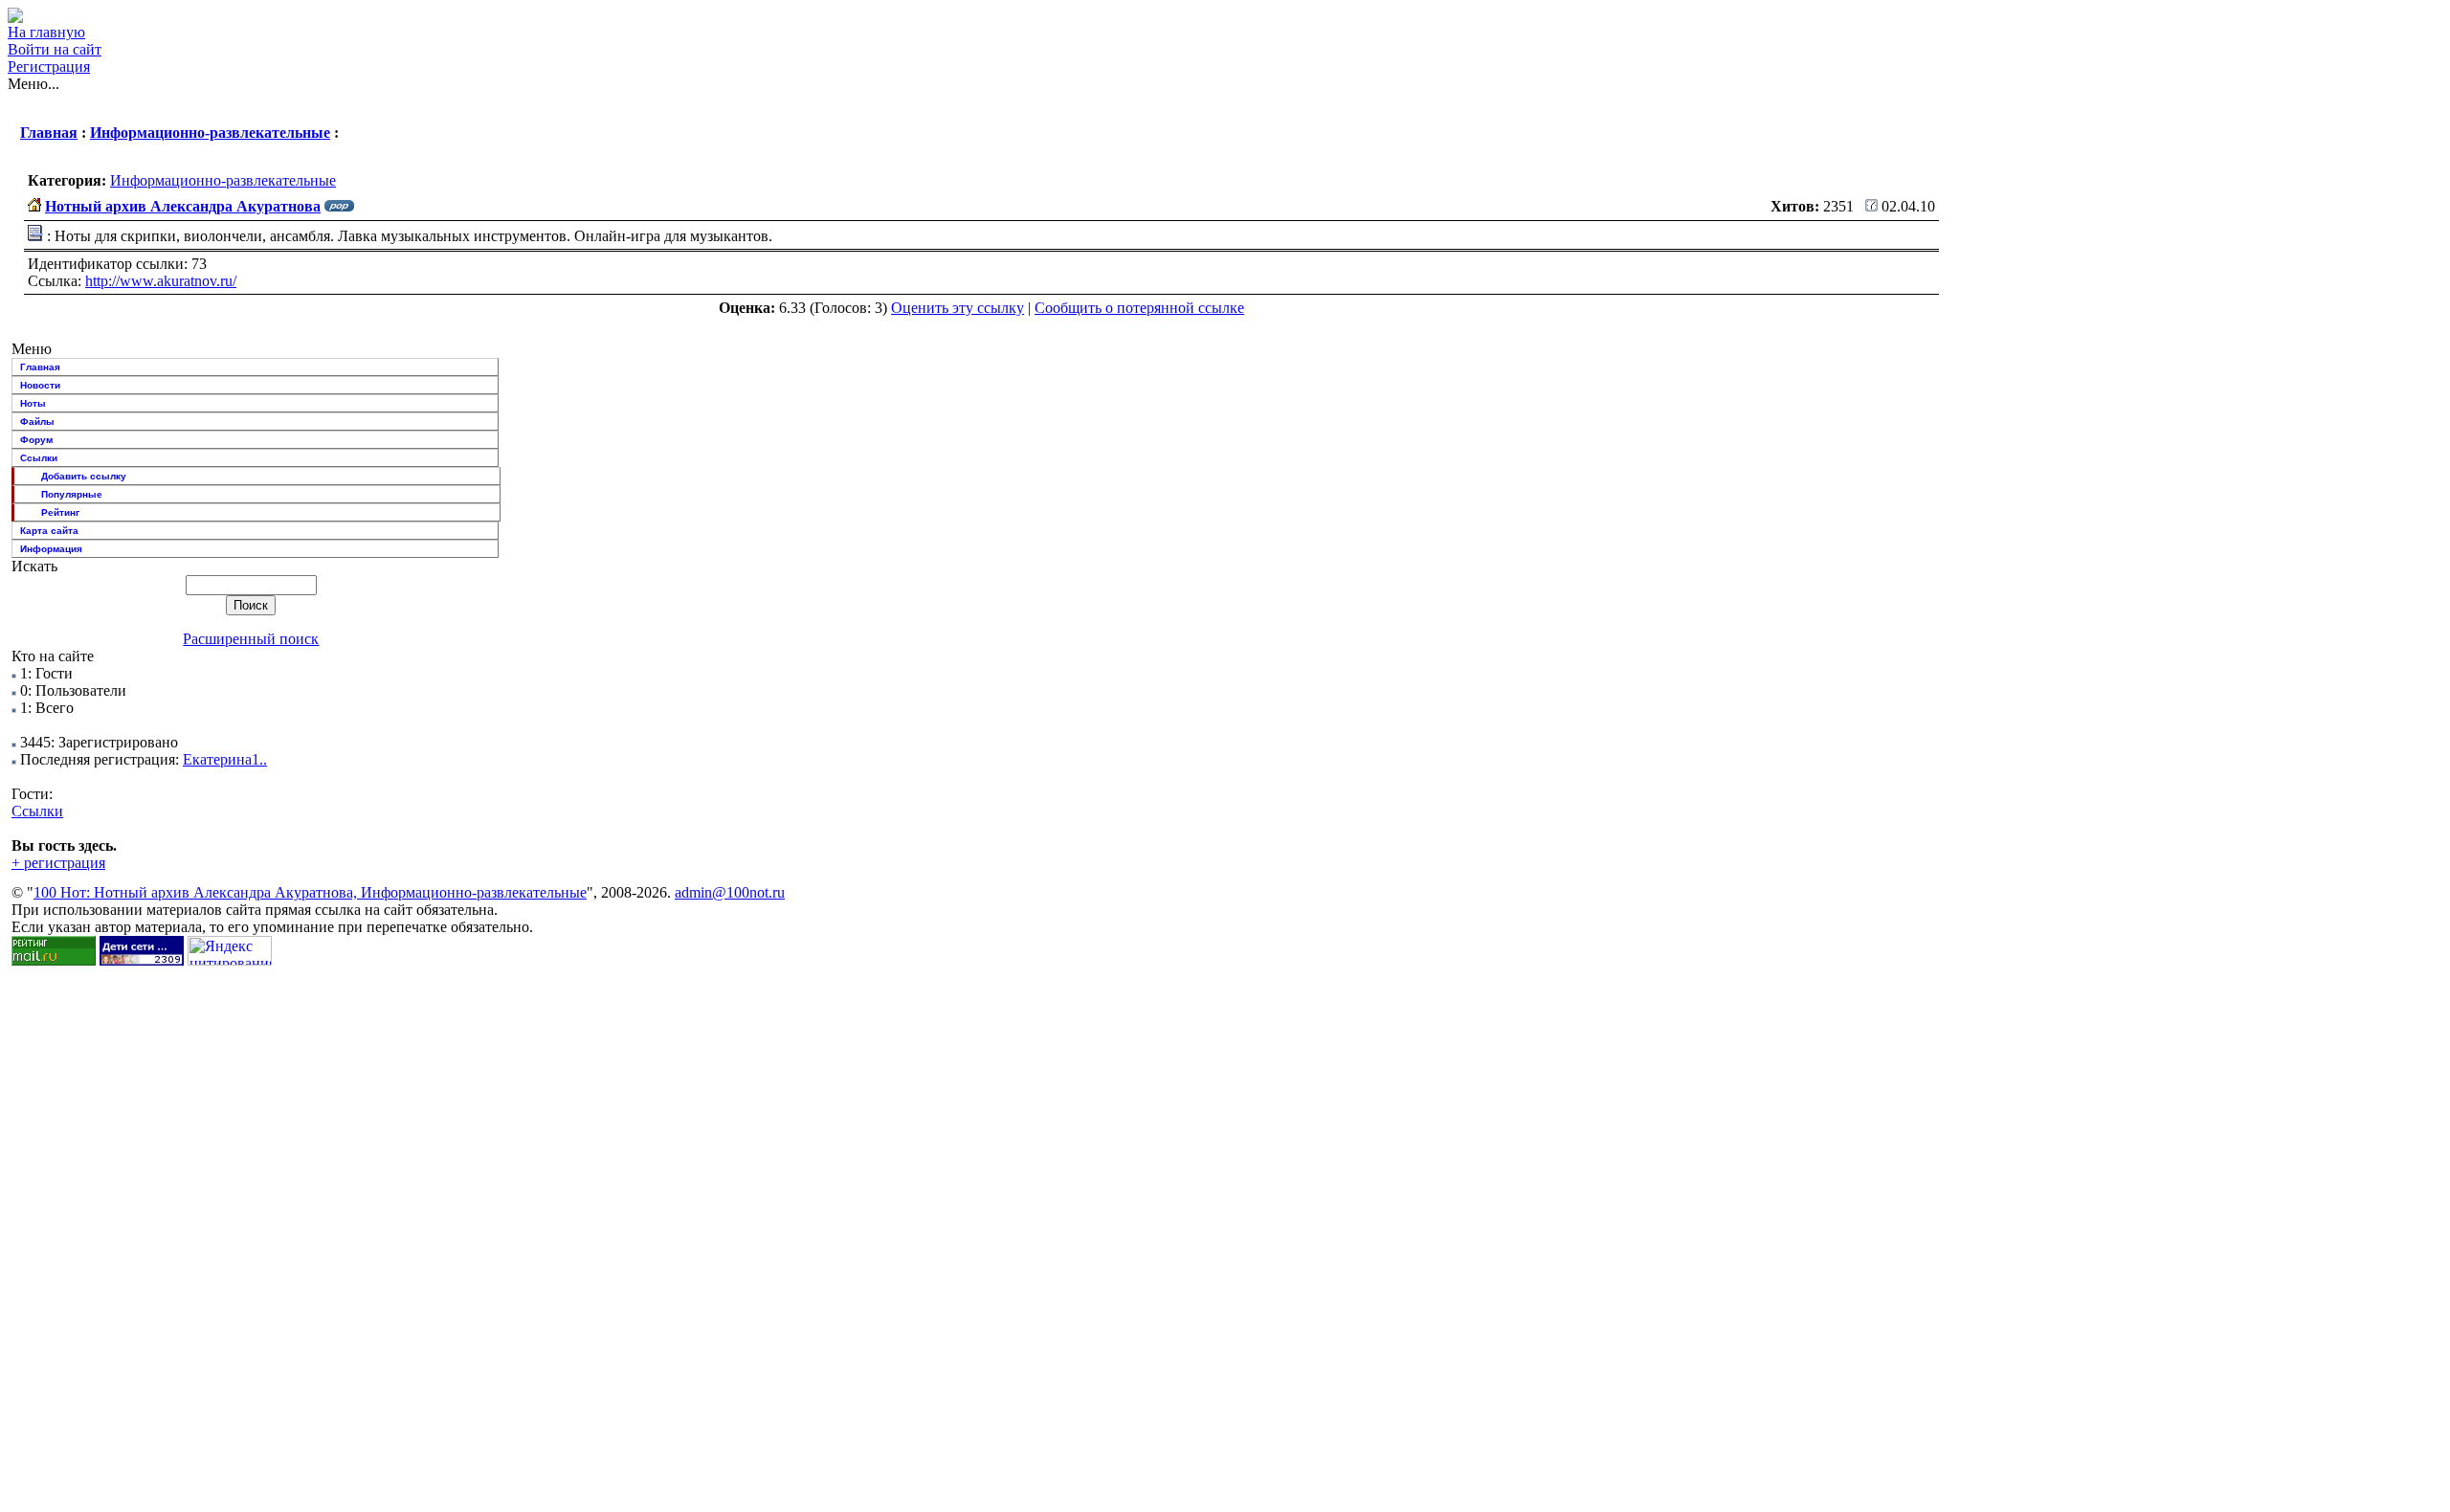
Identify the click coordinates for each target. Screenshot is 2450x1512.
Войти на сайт (55, 49)
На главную (46, 32)
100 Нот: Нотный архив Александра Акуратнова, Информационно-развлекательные (310, 892)
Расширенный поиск (251, 639)
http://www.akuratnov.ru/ (161, 281)
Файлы (37, 422)
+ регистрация (58, 863)
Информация (51, 549)
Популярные (72, 494)
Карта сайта (49, 531)
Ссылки (39, 458)
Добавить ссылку (84, 476)
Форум (36, 440)
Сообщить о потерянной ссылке (1139, 308)
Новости (40, 385)
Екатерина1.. (225, 759)
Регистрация (49, 67)
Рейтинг (60, 512)
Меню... (33, 84)
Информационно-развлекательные (210, 133)
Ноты (33, 403)
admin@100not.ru (730, 892)
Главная (49, 133)
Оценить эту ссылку (958, 308)
